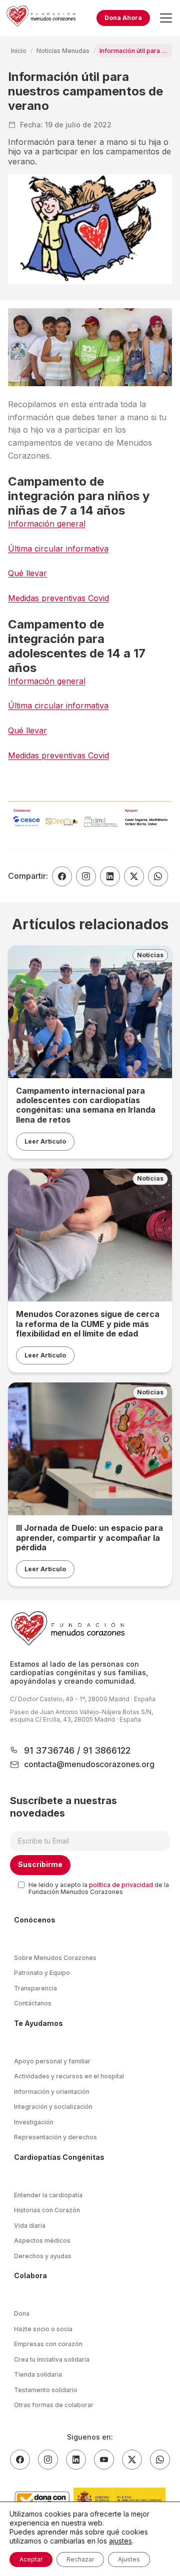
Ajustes (129, 2559)
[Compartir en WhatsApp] (158, 876)
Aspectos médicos (42, 2241)
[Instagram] (48, 2460)
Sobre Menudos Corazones (55, 1958)
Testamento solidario (46, 2390)
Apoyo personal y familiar (52, 2061)
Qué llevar (27, 573)
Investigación (34, 2122)
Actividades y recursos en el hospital (69, 2076)
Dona (22, 2313)
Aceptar (31, 2559)
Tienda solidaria (38, 2374)
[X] (132, 2460)
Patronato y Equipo (42, 1973)
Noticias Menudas (63, 51)
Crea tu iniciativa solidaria (52, 2359)
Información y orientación (52, 2092)
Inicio (19, 51)
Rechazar (80, 2559)
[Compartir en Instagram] (86, 876)
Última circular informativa (58, 549)
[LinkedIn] (76, 2460)
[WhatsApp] (160, 2460)
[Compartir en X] (134, 876)
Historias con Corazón (47, 2210)
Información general (47, 524)
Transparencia (35, 1988)
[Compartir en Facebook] (62, 876)
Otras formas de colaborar (54, 2405)
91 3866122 (105, 1750)
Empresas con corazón (48, 2344)
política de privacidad (121, 1885)
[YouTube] (104, 2460)
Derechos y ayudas (43, 2256)
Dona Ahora (123, 18)
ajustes (120, 2541)
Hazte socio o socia (43, 2329)
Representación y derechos (55, 2137)
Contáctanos (33, 2003)
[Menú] (166, 18)
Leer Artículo (45, 1141)
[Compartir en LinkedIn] (110, 876)
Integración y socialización (53, 2107)
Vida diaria (30, 2226)
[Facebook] (20, 2460)
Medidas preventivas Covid (58, 598)
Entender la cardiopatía (48, 2195)
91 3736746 (50, 1750)
